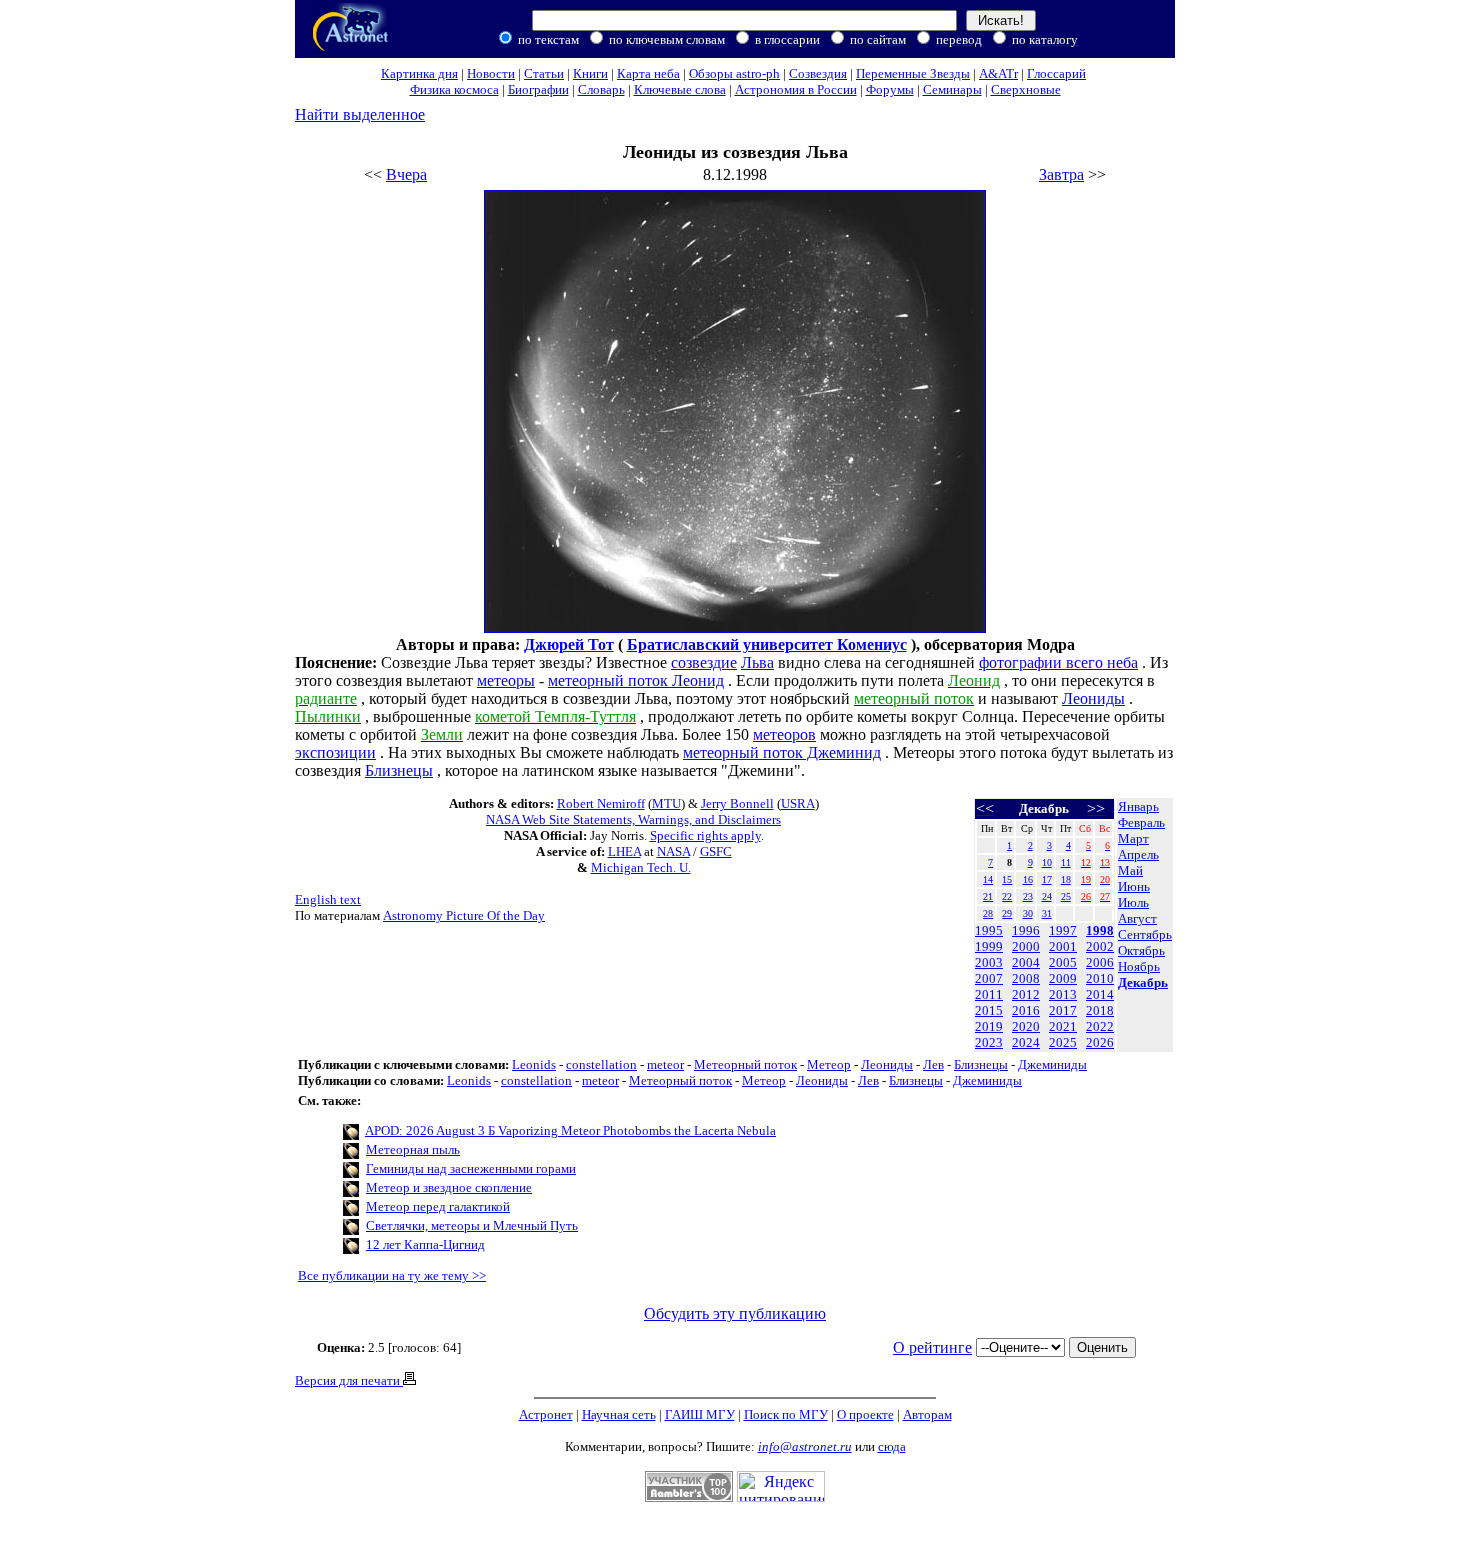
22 (1007, 896)
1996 (1026, 930)
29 (1007, 913)
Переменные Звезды (913, 73)
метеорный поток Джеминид (782, 752)
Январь (1138, 806)
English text (328, 899)
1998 (1100, 930)
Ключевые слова (680, 89)
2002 (1100, 946)
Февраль (1141, 822)
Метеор (829, 1064)
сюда (892, 1446)
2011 (989, 994)
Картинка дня (419, 73)
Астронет (546, 1414)
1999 (989, 946)
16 (1028, 879)
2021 (1063, 1026)
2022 (1100, 1026)
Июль (1133, 902)
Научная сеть (619, 1414)
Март (1133, 838)
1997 (1063, 930)
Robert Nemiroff (601, 803)
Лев (933, 1064)
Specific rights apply (705, 835)
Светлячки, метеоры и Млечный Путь (472, 1225)
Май (1130, 870)
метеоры (506, 680)
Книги (590, 73)
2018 (1100, 1010)
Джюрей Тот (569, 644)
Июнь (1134, 886)
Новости (491, 73)
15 (1007, 879)
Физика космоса (454, 89)
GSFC (716, 851)
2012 (1026, 994)
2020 (1026, 1026)
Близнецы (399, 770)
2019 (989, 1026)
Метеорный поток (745, 1064)
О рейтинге (932, 1347)
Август (1137, 918)
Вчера (406, 174)
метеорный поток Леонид (636, 680)
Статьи (544, 73)
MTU (666, 803)
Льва (757, 662)
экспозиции (335, 752)
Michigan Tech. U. (641, 867)
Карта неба (648, 73)
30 (1028, 913)
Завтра (1061, 174)
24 (1047, 896)
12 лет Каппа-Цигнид (425, 1244)
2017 (1063, 1010)
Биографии (538, 89)
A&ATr (998, 73)
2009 (1063, 978)
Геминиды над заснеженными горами (471, 1168)
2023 (989, 1042)
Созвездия (818, 73)
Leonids (534, 1064)
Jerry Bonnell (737, 803)
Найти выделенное (360, 114)
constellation (601, 1064)
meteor (665, 1064)
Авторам (927, 1414)
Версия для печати (349, 1380)
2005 (1063, 962)
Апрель (1138, 854)
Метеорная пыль (413, 1149)
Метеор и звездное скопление (449, 1187)
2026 (1100, 1042)
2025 (1063, 1042)
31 (1047, 913)
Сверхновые (1026, 89)
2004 (1026, 962)
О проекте (865, 1414)
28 (988, 913)
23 (1028, 896)
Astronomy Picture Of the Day (464, 915)
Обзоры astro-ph (734, 73)
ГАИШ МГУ (700, 1414)
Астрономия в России (796, 89)
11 (1066, 862)
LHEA (624, 851)
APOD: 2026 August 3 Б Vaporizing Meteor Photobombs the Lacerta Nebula (570, 1130)
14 (988, 879)
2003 (989, 962)
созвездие (704, 662)
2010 (1100, 978)
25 (1066, 896)
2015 (989, 1010)
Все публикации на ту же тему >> (392, 1275)
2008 (1026, 978)
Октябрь (1141, 950)
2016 (1026, 1010)
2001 (1063, 946)
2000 (1026, 946)
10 (1047, 862)
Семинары (952, 89)
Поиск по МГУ (786, 1414)
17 (1047, 879)
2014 (1100, 994)
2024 (1026, 1042)
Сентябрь (1145, 934)
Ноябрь (1139, 966)
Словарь (601, 89)
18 (1066, 879)
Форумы (890, 89)
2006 (1100, 962)
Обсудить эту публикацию (735, 1313)
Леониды (1093, 698)
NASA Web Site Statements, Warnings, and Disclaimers (633, 819)
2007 (989, 978)
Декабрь (1143, 982)
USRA (798, 803)
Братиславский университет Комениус (767, 644)
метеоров (784, 734)
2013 (1063, 994)
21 (988, 896)
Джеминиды (1052, 1064)
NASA (673, 851)
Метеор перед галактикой (438, 1206)
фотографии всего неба (1058, 662)
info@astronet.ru (805, 1446)
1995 (989, 930)
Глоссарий (1056, 73)
